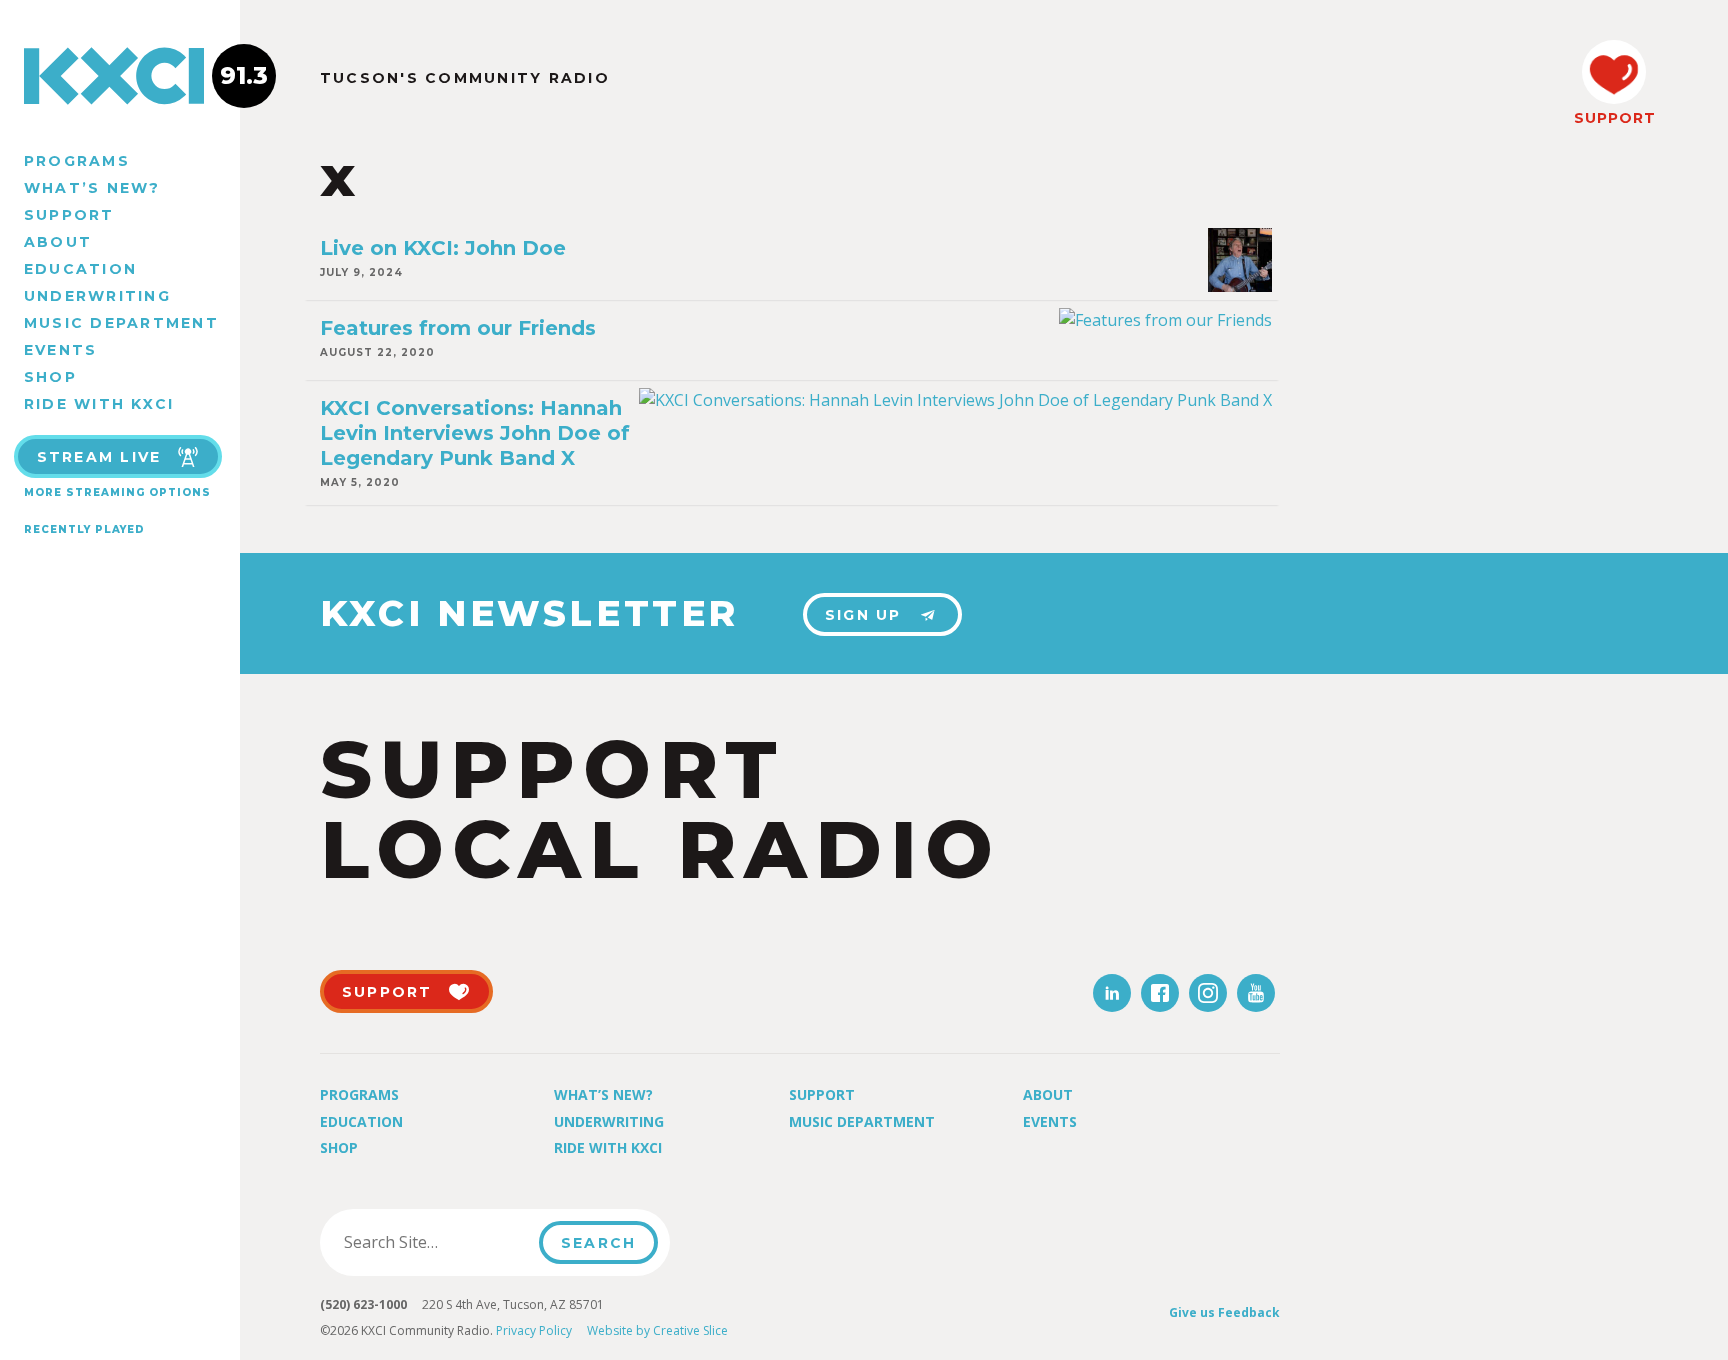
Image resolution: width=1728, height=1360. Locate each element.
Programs (77, 161)
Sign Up (863, 615)
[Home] (120, 76)
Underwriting (97, 296)
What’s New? (92, 188)
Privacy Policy (534, 1330)
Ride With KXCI (99, 404)
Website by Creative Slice (657, 1330)
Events (60, 350)
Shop (50, 377)
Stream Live (99, 457)
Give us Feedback (1224, 1312)
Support (69, 215)
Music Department (121, 323)
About (58, 242)
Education (80, 269)
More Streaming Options (117, 492)
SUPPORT (1614, 118)
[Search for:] (435, 1242)
